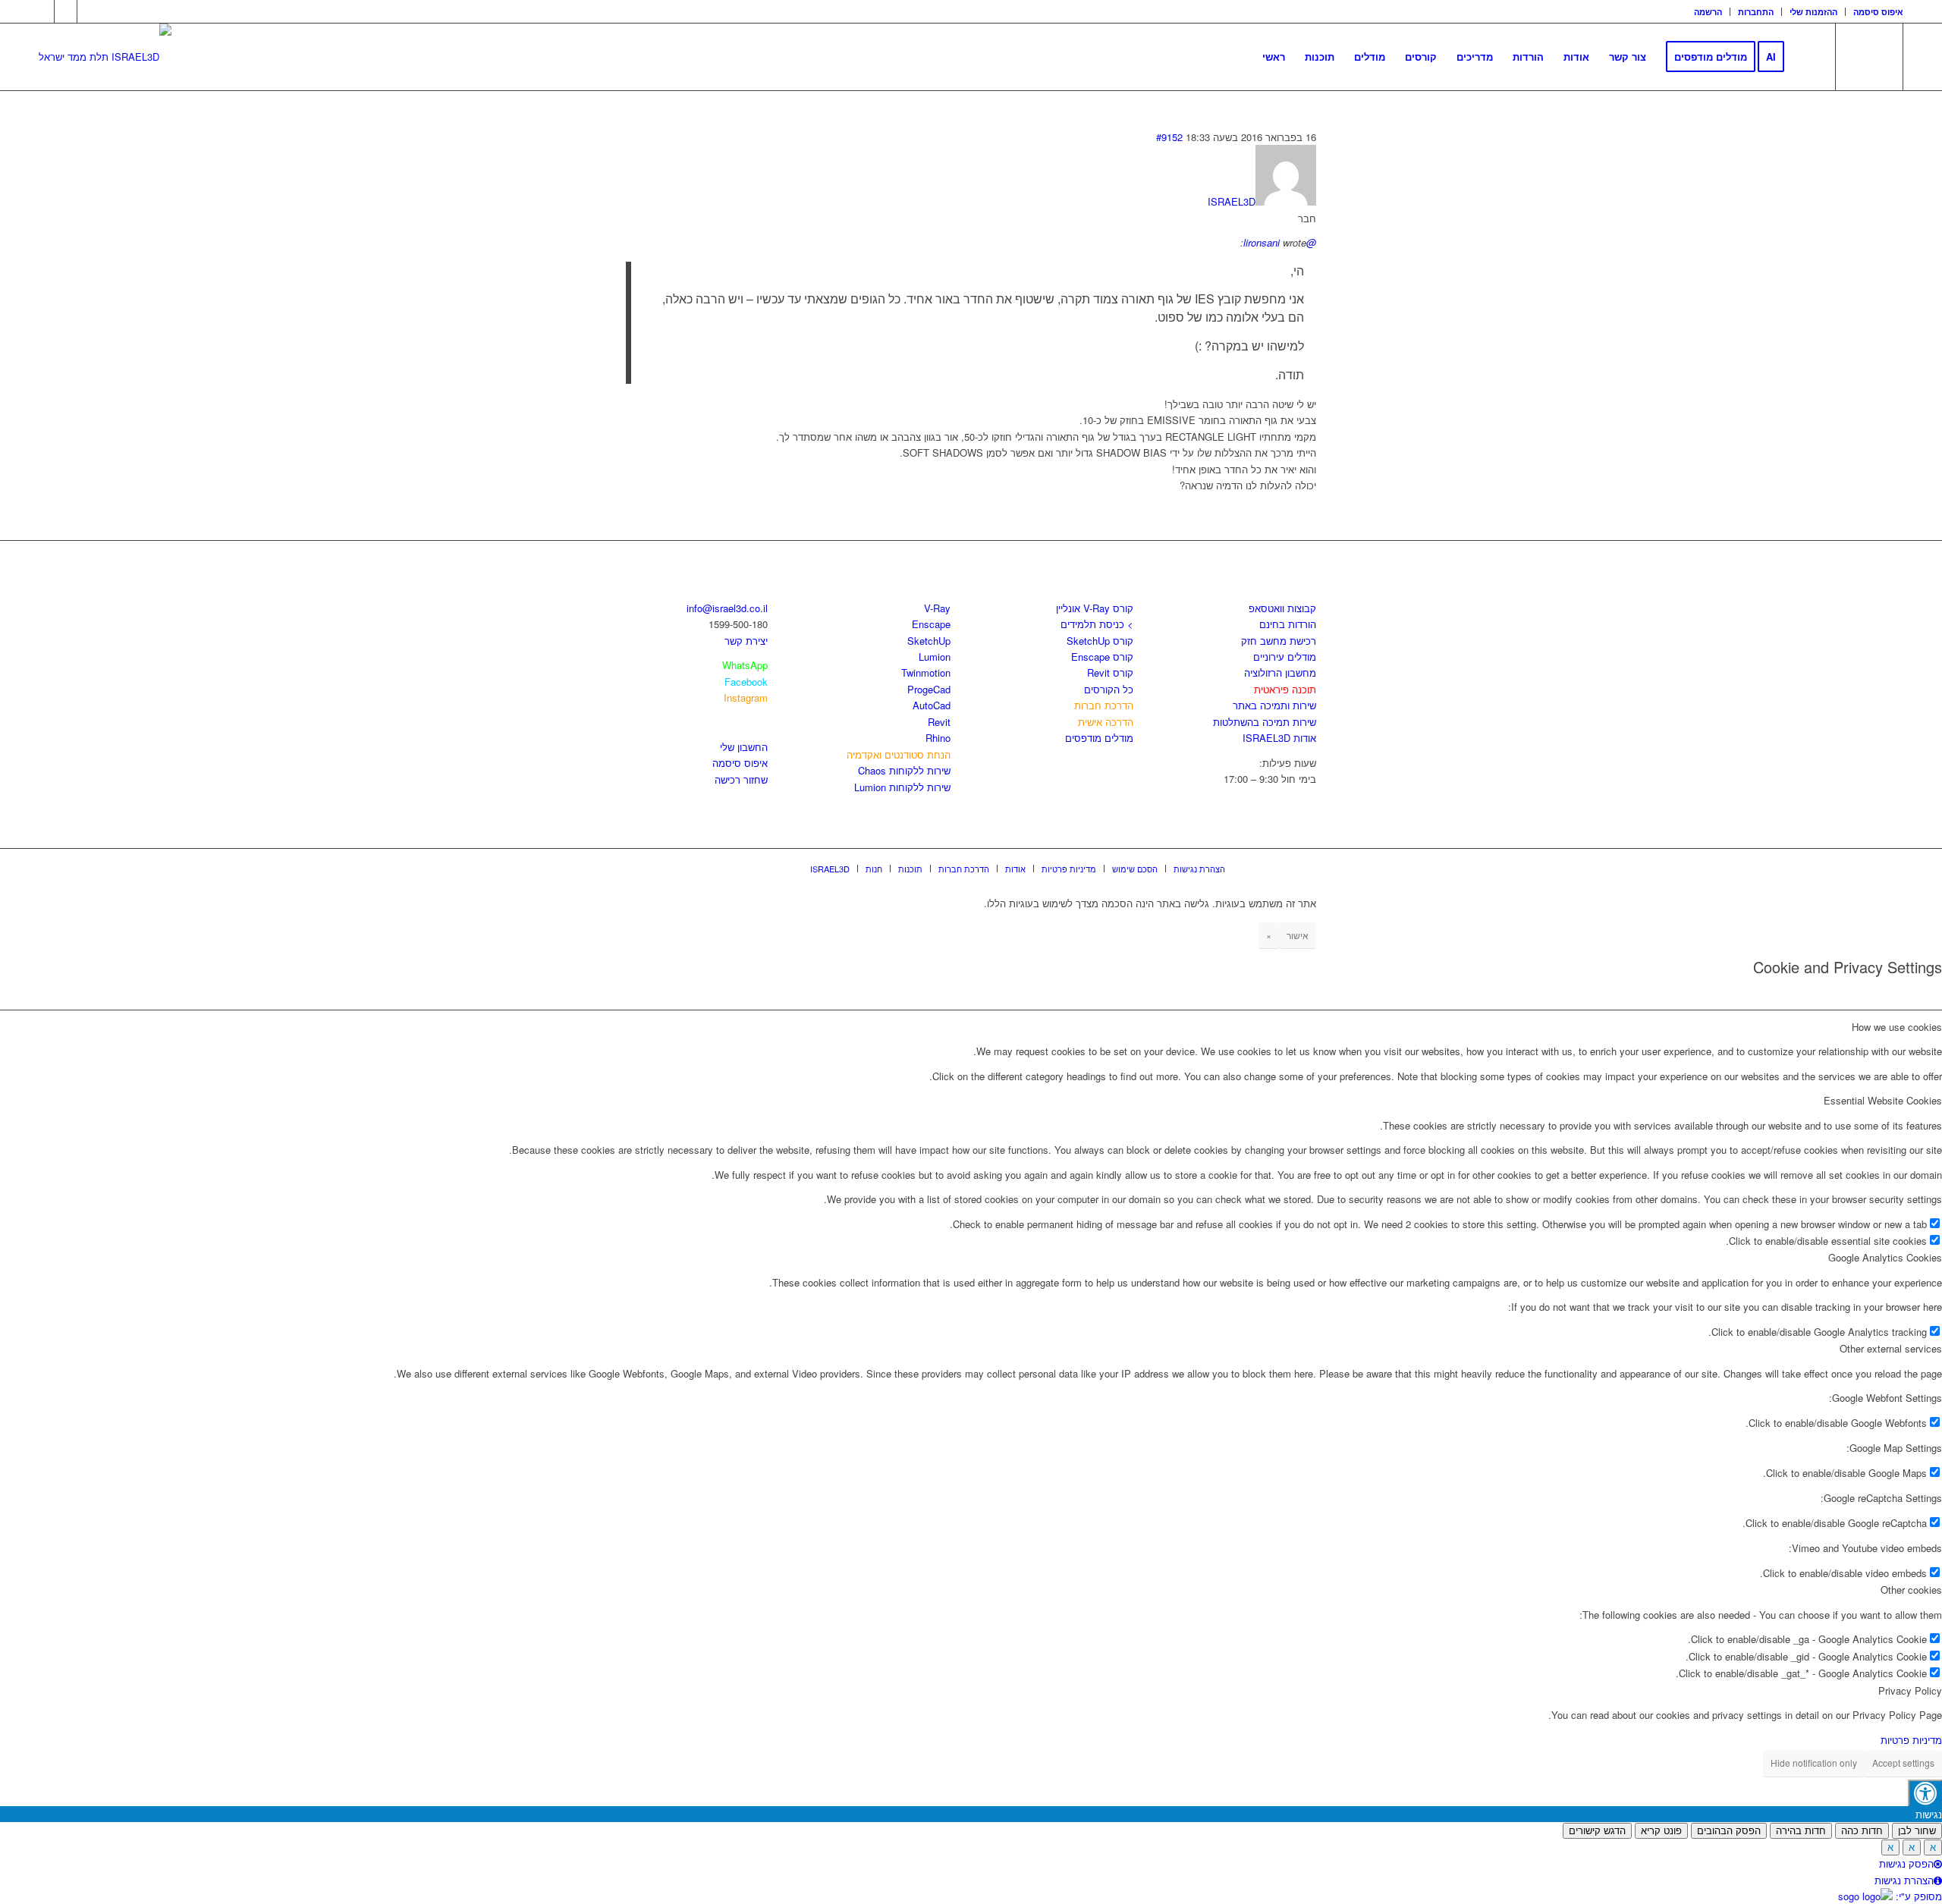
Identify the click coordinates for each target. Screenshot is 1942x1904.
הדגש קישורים (1597, 1831)
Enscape (931, 624)
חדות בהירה (1801, 1831)
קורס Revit (1110, 672)
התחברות (1756, 12)
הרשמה (1708, 12)
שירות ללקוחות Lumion (902, 787)
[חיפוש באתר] (1809, 57)
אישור (1298, 935)
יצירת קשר (746, 641)
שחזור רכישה (741, 779)
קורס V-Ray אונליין (1095, 608)
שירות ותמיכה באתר (1274, 705)
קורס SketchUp (1100, 641)
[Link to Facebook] (43, 11)
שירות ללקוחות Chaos (904, 770)
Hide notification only (1814, 1763)
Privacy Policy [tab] (1910, 1690)
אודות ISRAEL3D (1279, 738)
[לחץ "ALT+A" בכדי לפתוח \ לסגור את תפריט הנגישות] (1925, 1793)
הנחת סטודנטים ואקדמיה (899, 754)
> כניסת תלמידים (1097, 624)
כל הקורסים (1109, 689)
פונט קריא (1661, 1831)
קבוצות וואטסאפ (1282, 608)
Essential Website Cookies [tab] (1883, 1100)
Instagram (746, 698)
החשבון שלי (744, 747)
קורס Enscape (1102, 657)
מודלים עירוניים (1285, 657)
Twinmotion (926, 672)
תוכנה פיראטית (1285, 689)
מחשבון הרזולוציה (1280, 672)
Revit (939, 722)
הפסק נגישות (1906, 1863)
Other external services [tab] (1891, 1348)
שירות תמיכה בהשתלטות (1265, 722)
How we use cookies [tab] (1897, 1027)
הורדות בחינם (1288, 624)
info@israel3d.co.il (727, 608)
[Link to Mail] (89, 11)
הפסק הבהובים (1729, 1831)
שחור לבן (1917, 1831)
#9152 (1169, 137)
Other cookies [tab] (1911, 1590)
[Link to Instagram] (66, 11)
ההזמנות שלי (1813, 12)
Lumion (935, 657)
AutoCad (932, 705)
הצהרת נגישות (1904, 1880)
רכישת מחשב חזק (1279, 641)
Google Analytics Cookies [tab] (1885, 1257)
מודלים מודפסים (1099, 738)
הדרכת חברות (1104, 705)
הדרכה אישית (1106, 722)
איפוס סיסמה (1878, 12)
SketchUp (929, 641)
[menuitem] (1708, 12)
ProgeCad (929, 689)
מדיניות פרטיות (1911, 1740)
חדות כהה (1862, 1831)
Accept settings (1903, 1763)
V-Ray (937, 608)
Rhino (938, 738)
